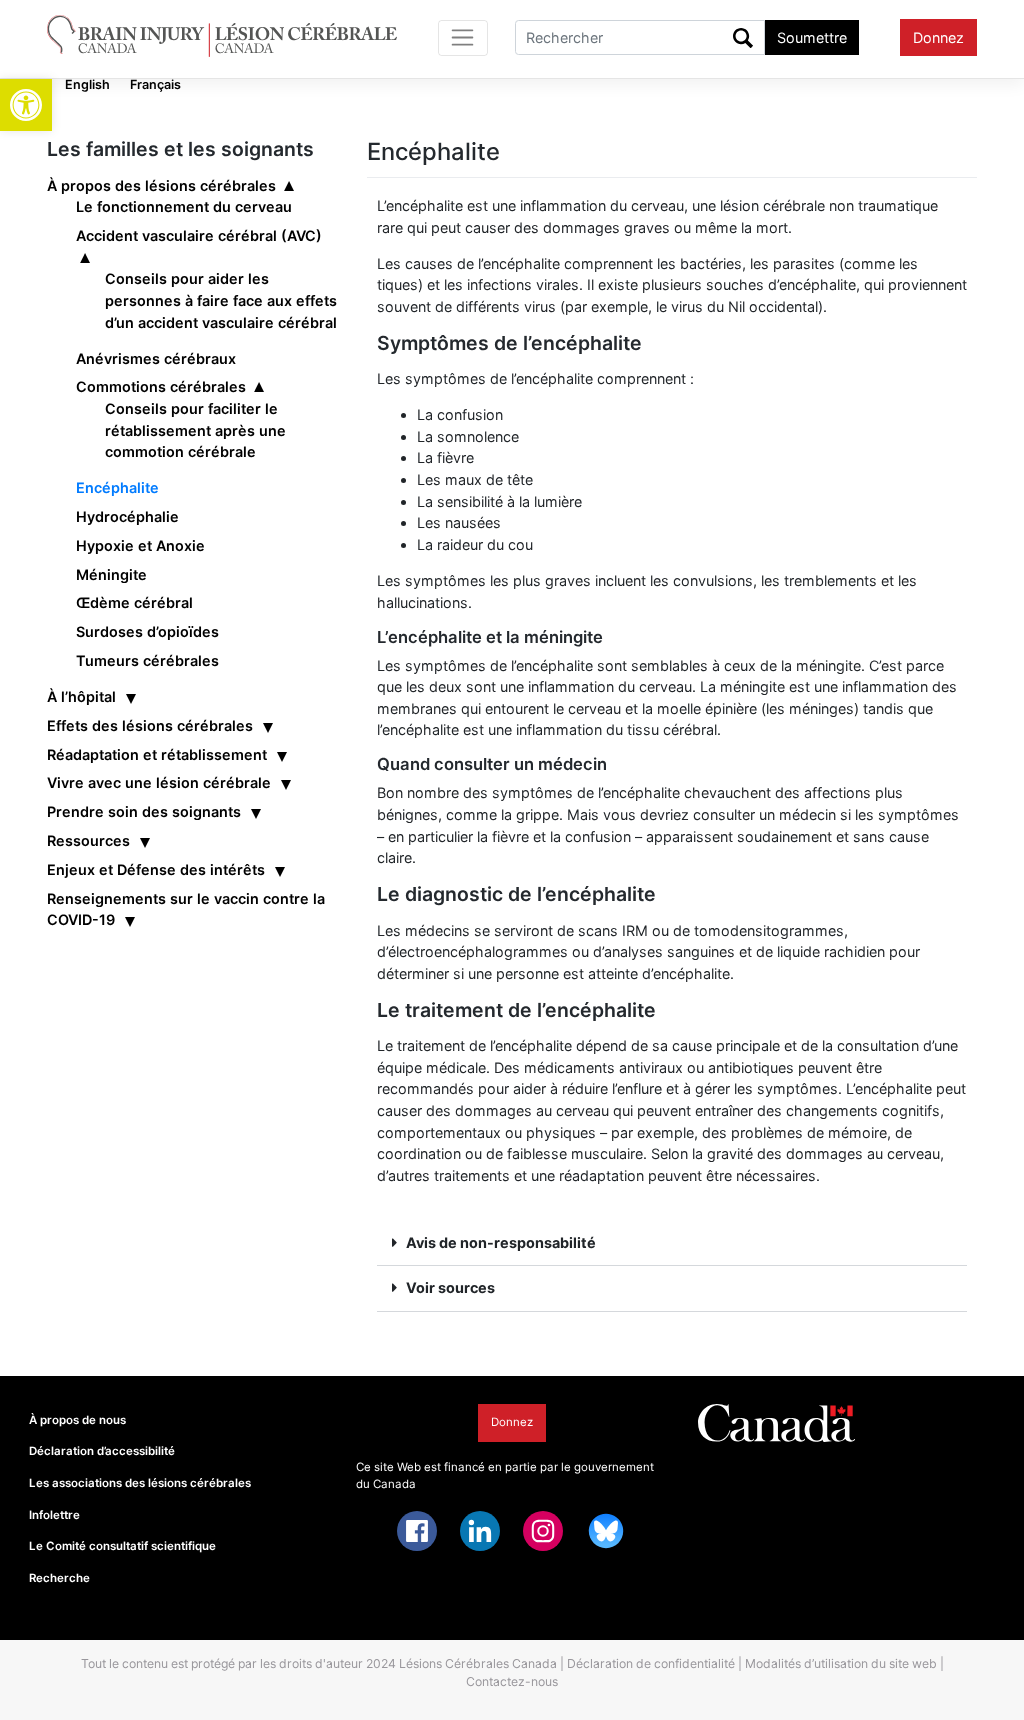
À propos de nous (77, 1420)
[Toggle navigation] (463, 38)
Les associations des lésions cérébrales (140, 1483)
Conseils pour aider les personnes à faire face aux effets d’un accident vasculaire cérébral (221, 300)
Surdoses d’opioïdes (147, 631)
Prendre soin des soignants (144, 811)
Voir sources (450, 1287)
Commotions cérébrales (161, 386)
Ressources (88, 840)
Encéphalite (117, 487)
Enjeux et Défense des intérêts (156, 869)
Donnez (938, 37)
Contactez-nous (512, 1681)
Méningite (111, 574)
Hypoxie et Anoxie (140, 545)
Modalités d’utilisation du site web (841, 1663)
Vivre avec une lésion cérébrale (159, 782)
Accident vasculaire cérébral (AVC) (199, 235)
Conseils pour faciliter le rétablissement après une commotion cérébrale (195, 430)
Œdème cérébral (134, 602)
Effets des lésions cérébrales (150, 725)
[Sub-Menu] (291, 185)
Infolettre (54, 1515)
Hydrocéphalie (127, 516)
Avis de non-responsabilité (501, 1242)
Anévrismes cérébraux (156, 358)
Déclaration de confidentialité (651, 1663)
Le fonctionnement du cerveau (184, 206)
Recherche (59, 1578)
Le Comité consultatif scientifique (122, 1546)
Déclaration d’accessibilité (102, 1451)
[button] (26, 105)
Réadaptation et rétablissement (157, 754)
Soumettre (812, 37)
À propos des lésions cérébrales (161, 185)
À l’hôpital (81, 696)
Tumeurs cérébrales (147, 660)
